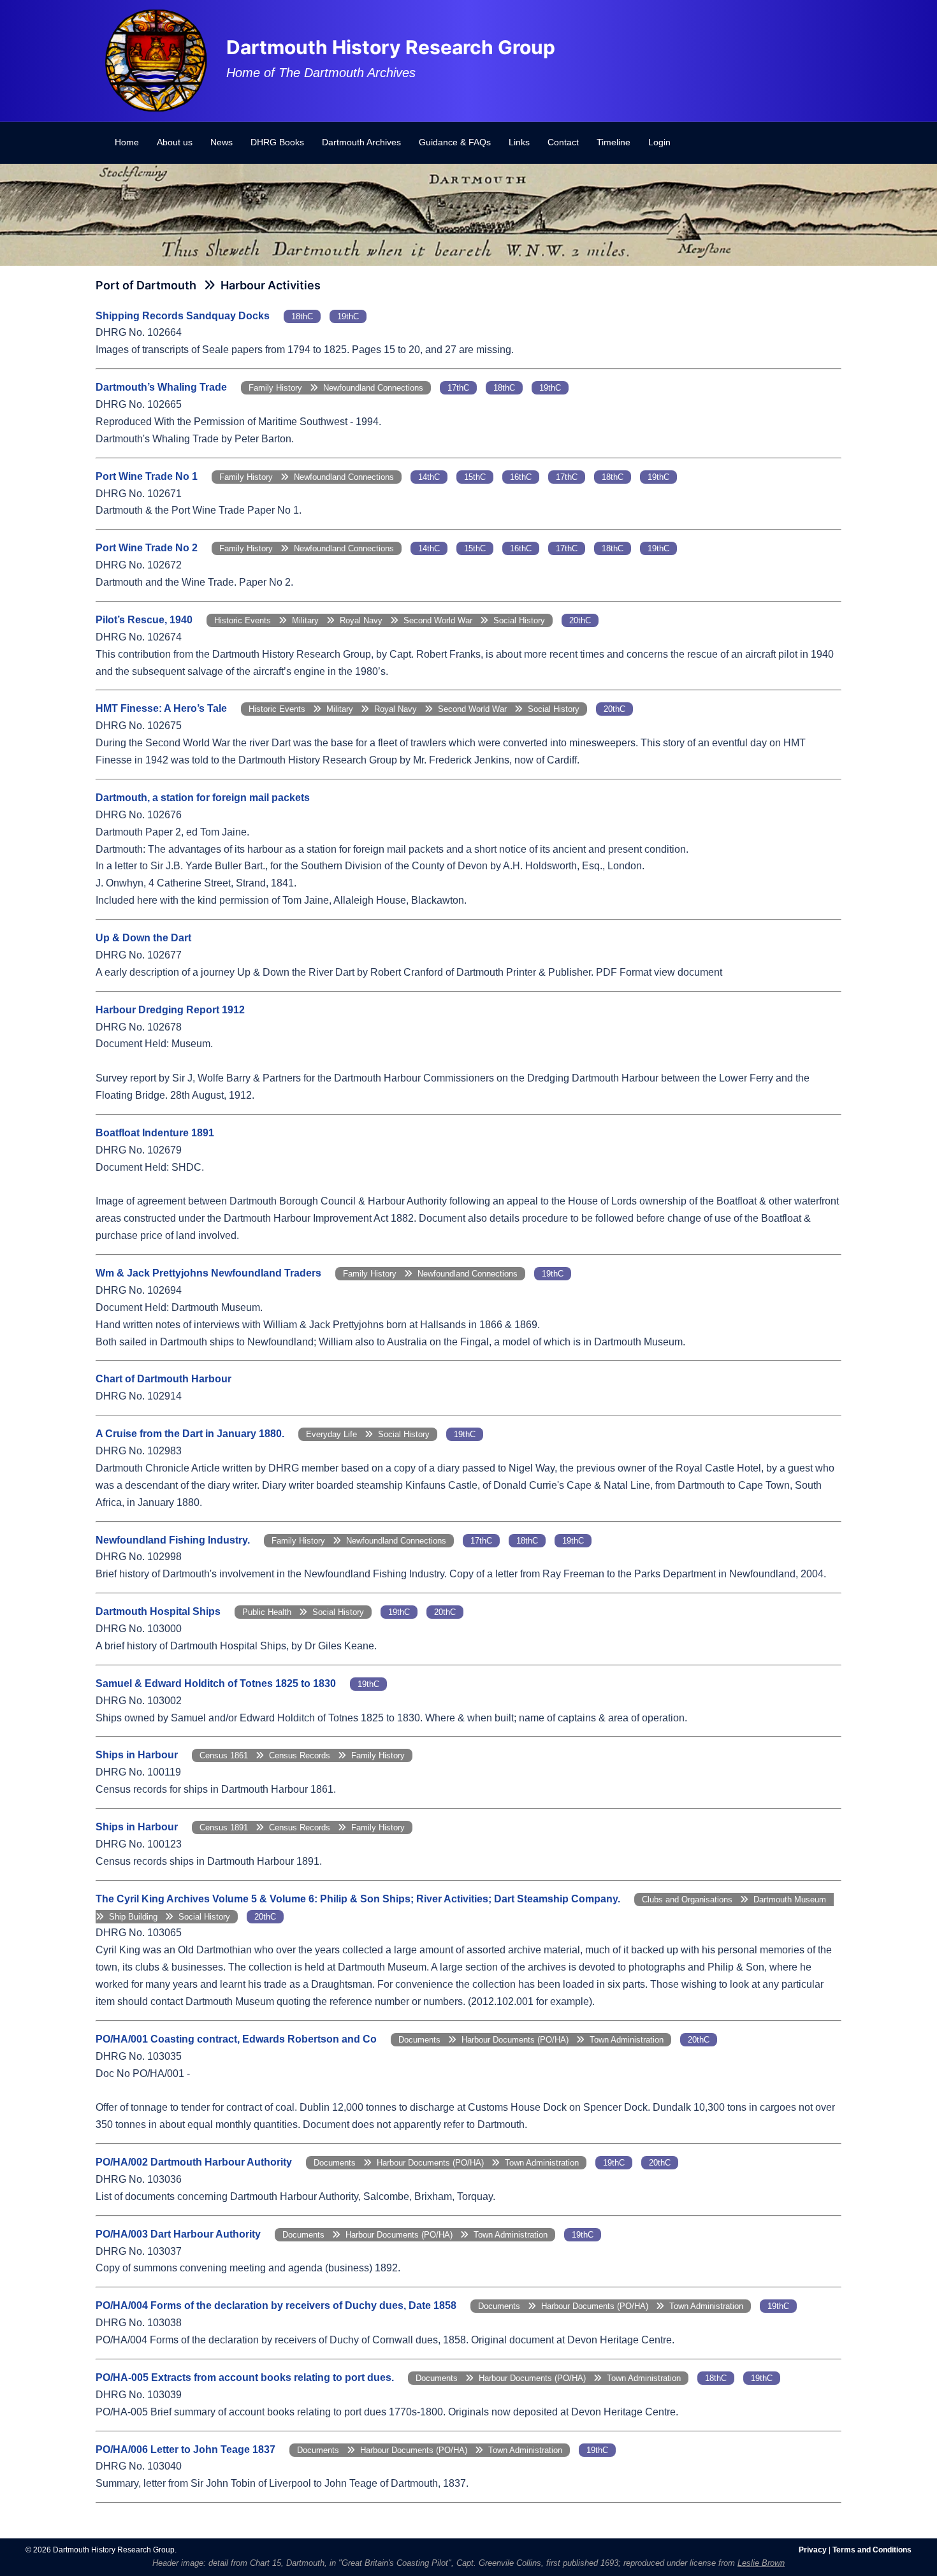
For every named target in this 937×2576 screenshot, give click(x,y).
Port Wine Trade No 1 (147, 476)
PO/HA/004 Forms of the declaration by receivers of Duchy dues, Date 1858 (276, 2305)
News (222, 142)
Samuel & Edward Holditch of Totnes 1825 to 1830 (216, 1683)
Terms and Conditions (872, 2550)
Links (519, 142)
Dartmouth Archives (361, 142)
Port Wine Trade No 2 (147, 548)
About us (175, 142)
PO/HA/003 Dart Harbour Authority (178, 2234)
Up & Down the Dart (143, 938)
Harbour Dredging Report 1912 (170, 1010)
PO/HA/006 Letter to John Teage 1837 (185, 2449)
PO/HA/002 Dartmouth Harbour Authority (194, 2162)
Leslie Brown (761, 2563)
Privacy (813, 2550)
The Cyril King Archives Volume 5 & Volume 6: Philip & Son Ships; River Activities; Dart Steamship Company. (358, 1899)
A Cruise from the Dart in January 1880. (190, 1434)
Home (127, 142)
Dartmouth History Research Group (391, 47)
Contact (563, 142)
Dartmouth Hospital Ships (158, 1611)
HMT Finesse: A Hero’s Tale (161, 708)
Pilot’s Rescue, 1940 (144, 620)
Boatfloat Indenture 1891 (155, 1133)
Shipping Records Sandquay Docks (183, 316)
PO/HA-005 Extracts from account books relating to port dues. (245, 2377)
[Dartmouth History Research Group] (156, 60)
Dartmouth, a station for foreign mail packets (203, 798)
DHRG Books (277, 142)
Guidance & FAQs (455, 142)
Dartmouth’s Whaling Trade (161, 387)
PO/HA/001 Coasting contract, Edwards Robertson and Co (236, 2039)
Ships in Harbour (137, 1755)
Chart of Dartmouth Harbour (163, 1379)
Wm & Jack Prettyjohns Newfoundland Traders (208, 1273)
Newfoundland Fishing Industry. (173, 1540)
